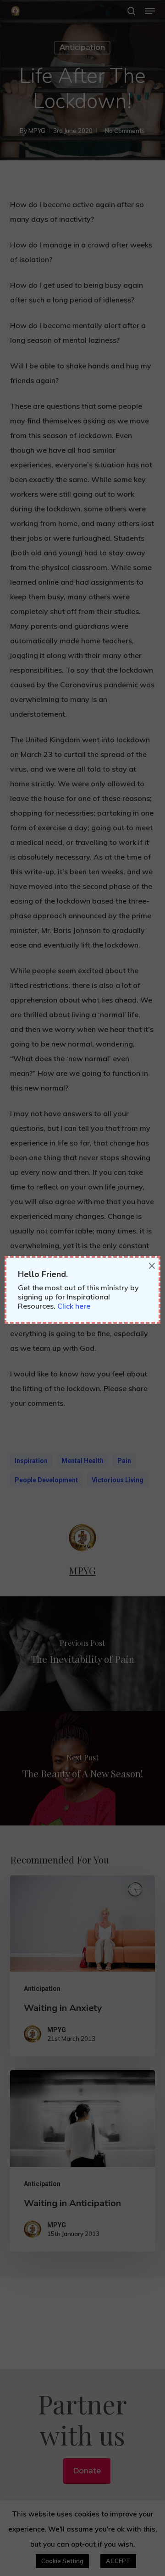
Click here (74, 1306)
